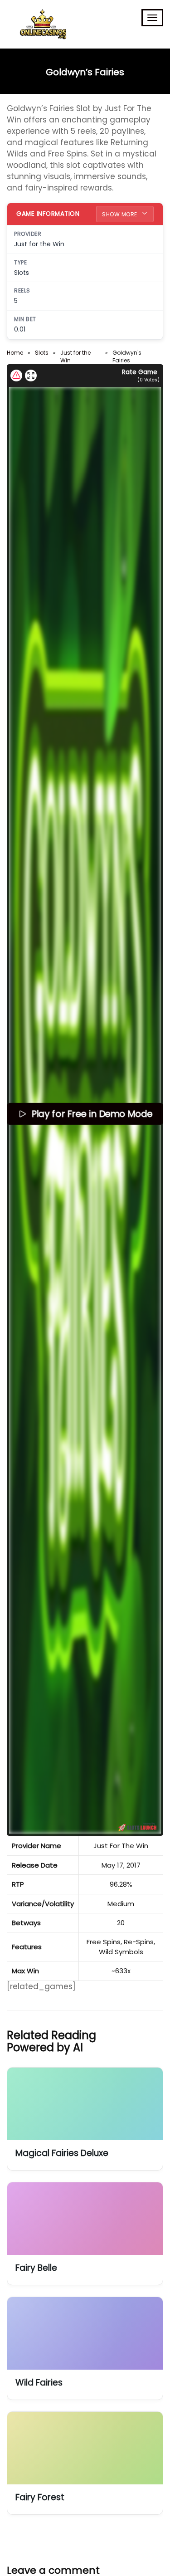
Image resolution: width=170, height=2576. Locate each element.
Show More (120, 214)
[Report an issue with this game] (16, 376)
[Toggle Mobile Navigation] (152, 18)
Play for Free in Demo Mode (92, 1114)
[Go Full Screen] (31, 376)
